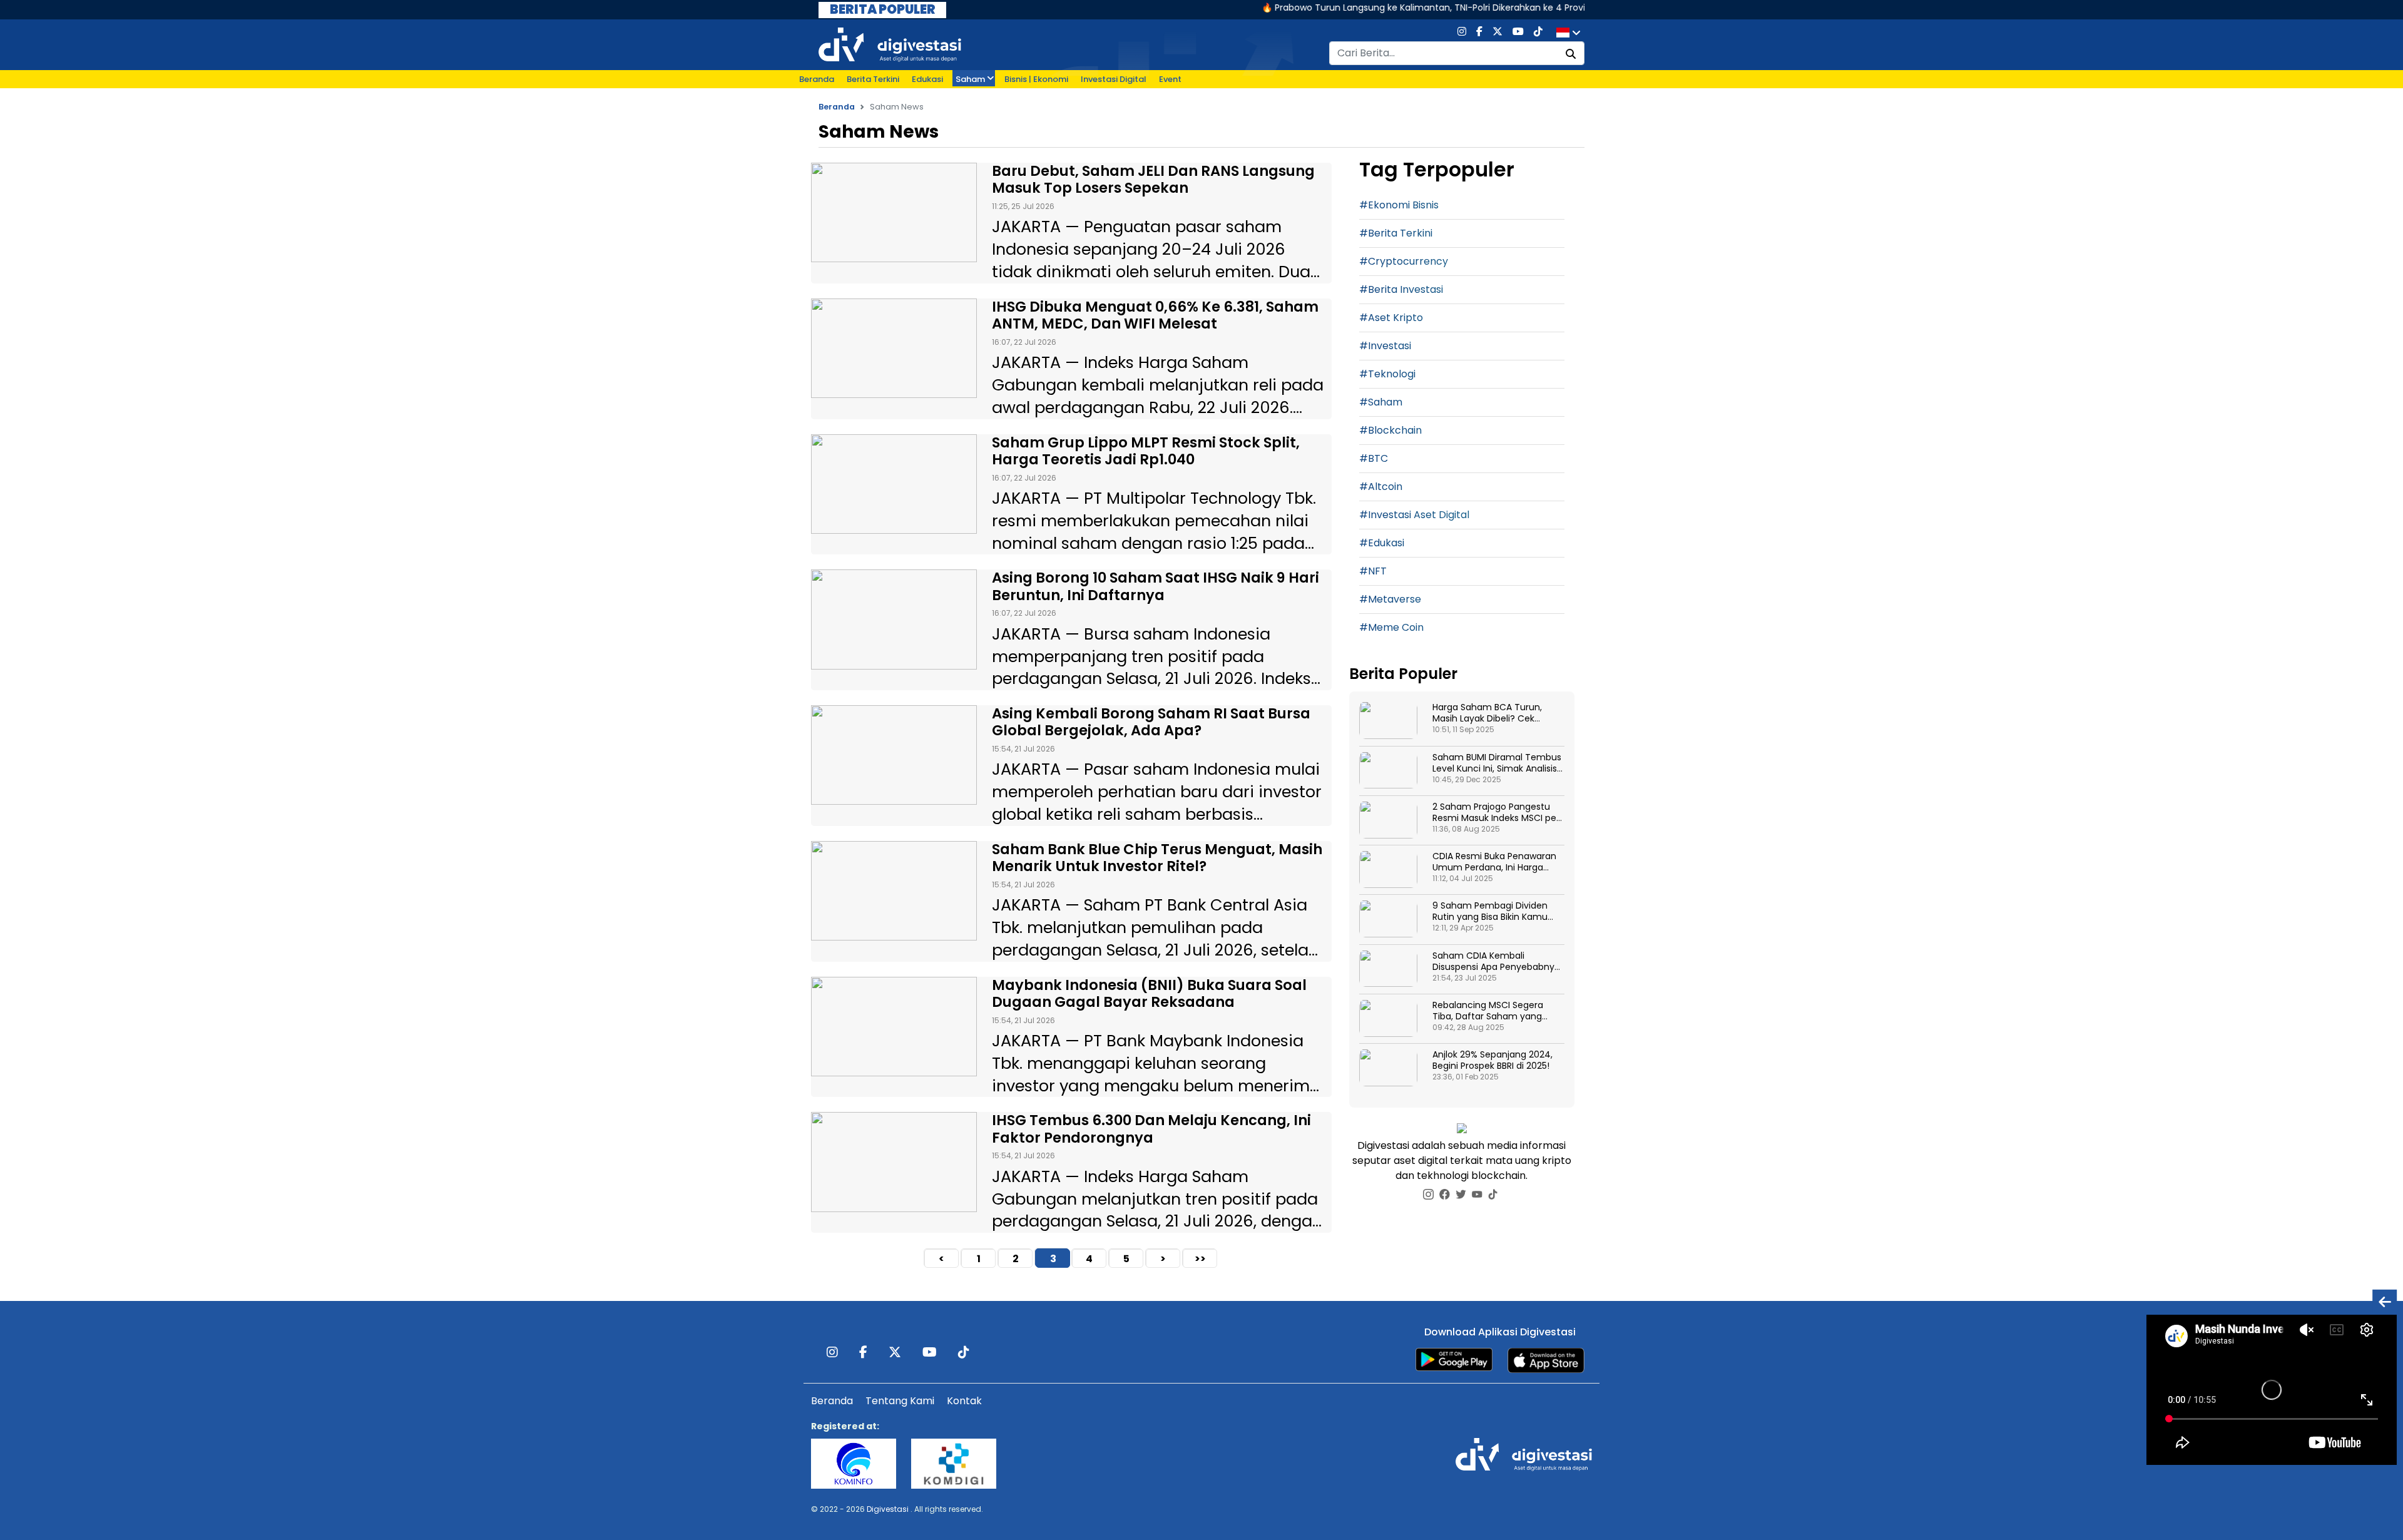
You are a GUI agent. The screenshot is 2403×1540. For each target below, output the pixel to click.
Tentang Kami (900, 1401)
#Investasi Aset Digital (1414, 515)
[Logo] (890, 44)
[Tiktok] (1538, 33)
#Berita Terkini (1396, 233)
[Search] (1571, 54)
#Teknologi (1387, 374)
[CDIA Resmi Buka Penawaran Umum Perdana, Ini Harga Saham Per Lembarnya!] (1388, 869)
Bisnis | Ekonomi (1036, 79)
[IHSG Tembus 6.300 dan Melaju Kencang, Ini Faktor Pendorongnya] (894, 1162)
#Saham (1381, 402)
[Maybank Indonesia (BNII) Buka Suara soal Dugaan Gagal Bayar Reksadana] (894, 1027)
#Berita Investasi (1401, 289)
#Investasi (1385, 346)
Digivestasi (888, 1509)
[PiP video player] (2385, 1301)
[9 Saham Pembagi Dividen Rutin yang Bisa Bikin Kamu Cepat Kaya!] (1388, 919)
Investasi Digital (1114, 79)
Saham (970, 79)
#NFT (1373, 571)
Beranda (817, 79)
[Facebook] (1479, 33)
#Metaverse (1390, 599)
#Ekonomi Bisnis (1399, 205)
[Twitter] (1497, 33)
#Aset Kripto (1391, 318)
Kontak (964, 1401)
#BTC (1374, 458)
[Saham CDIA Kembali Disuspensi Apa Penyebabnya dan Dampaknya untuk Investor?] (1388, 969)
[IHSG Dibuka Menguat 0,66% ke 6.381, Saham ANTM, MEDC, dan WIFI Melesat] (894, 348)
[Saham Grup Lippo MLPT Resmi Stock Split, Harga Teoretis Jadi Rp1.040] (894, 484)
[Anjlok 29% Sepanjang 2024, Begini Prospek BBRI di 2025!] (1388, 1068)
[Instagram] (1462, 33)
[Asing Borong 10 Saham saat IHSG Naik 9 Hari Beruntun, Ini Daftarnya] (894, 619)
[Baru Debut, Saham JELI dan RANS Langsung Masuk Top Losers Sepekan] (894, 212)
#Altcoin (1381, 487)
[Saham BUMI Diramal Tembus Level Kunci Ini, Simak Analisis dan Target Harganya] (1388, 771)
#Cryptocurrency (1404, 261)
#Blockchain (1390, 430)
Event (1170, 79)
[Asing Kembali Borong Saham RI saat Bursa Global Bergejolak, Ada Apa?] (894, 755)
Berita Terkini (873, 79)
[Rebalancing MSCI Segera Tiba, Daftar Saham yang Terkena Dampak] (1388, 1018)
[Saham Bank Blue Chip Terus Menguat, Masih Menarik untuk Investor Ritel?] (894, 891)
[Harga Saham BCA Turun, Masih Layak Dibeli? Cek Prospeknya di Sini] (1388, 721)
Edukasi (927, 79)
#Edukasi (1382, 543)
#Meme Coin (1391, 627)
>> (1200, 1259)
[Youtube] (1518, 33)
